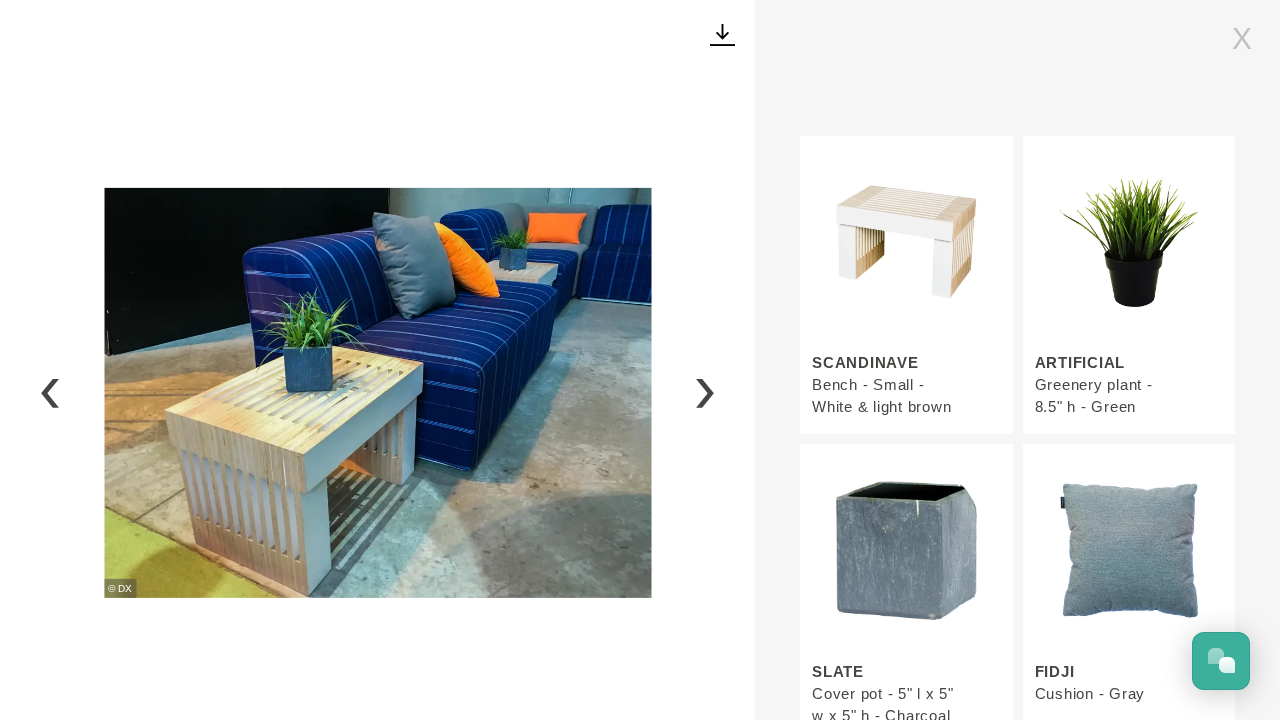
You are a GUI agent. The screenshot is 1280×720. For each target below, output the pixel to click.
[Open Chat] (1221, 661)
